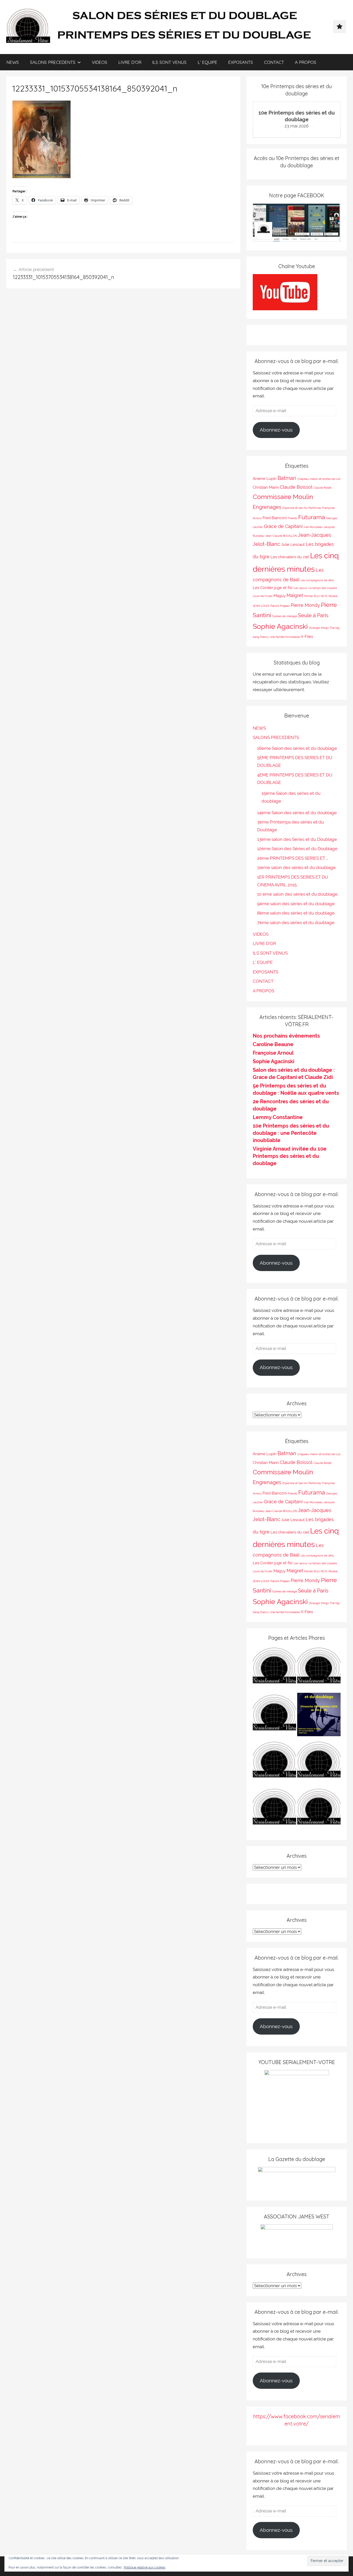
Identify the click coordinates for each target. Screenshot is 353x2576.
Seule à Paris (313, 615)
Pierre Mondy (305, 605)
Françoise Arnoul (273, 1053)
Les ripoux (301, 588)
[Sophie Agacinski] (274, 1810)
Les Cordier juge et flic (273, 588)
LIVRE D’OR (130, 62)
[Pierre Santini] (274, 1716)
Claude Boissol (296, 487)
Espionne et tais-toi (295, 508)
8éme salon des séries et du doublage (296, 913)
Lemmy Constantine (278, 1117)
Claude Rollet (323, 488)
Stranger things (319, 628)
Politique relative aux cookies (145, 2567)
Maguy (279, 596)
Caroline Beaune (273, 1044)
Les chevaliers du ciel (290, 557)
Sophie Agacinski (280, 626)
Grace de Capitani (283, 526)
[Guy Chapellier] (274, 1669)
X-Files (307, 636)
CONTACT (274, 62)
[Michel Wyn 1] (319, 1669)
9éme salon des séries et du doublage (296, 904)
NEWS (13, 62)
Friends (293, 518)
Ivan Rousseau (313, 527)
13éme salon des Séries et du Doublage (297, 839)
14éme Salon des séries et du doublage (297, 813)
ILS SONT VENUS (169, 62)
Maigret (295, 595)
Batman (287, 478)
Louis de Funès (263, 596)
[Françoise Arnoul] (319, 1763)
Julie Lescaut (293, 544)
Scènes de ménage (285, 616)
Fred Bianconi (275, 518)
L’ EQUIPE (208, 62)
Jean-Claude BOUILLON (281, 536)
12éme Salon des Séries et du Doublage (297, 849)
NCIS (324, 596)
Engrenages (267, 507)
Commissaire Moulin (283, 497)
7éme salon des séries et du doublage (296, 923)
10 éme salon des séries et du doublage (297, 894)
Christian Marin (266, 487)
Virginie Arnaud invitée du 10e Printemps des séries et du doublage (290, 1156)
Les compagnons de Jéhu (317, 580)
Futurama (312, 517)
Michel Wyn (312, 596)
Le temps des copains (323, 588)
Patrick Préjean (280, 606)
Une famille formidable (285, 637)
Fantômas (315, 508)
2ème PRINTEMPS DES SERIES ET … (293, 858)
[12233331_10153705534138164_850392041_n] (41, 177)
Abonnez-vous (276, 430)
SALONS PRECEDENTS (53, 62)
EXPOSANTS (241, 62)
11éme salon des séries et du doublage (296, 867)
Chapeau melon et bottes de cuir (319, 479)
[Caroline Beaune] (274, 1763)
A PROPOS (306, 62)
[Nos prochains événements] (319, 1716)
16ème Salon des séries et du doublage (297, 748)
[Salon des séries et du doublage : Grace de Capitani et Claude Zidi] (319, 1810)
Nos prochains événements (286, 1036)
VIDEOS (99, 62)
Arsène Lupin (265, 478)
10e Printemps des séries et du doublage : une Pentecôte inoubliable (291, 1133)
